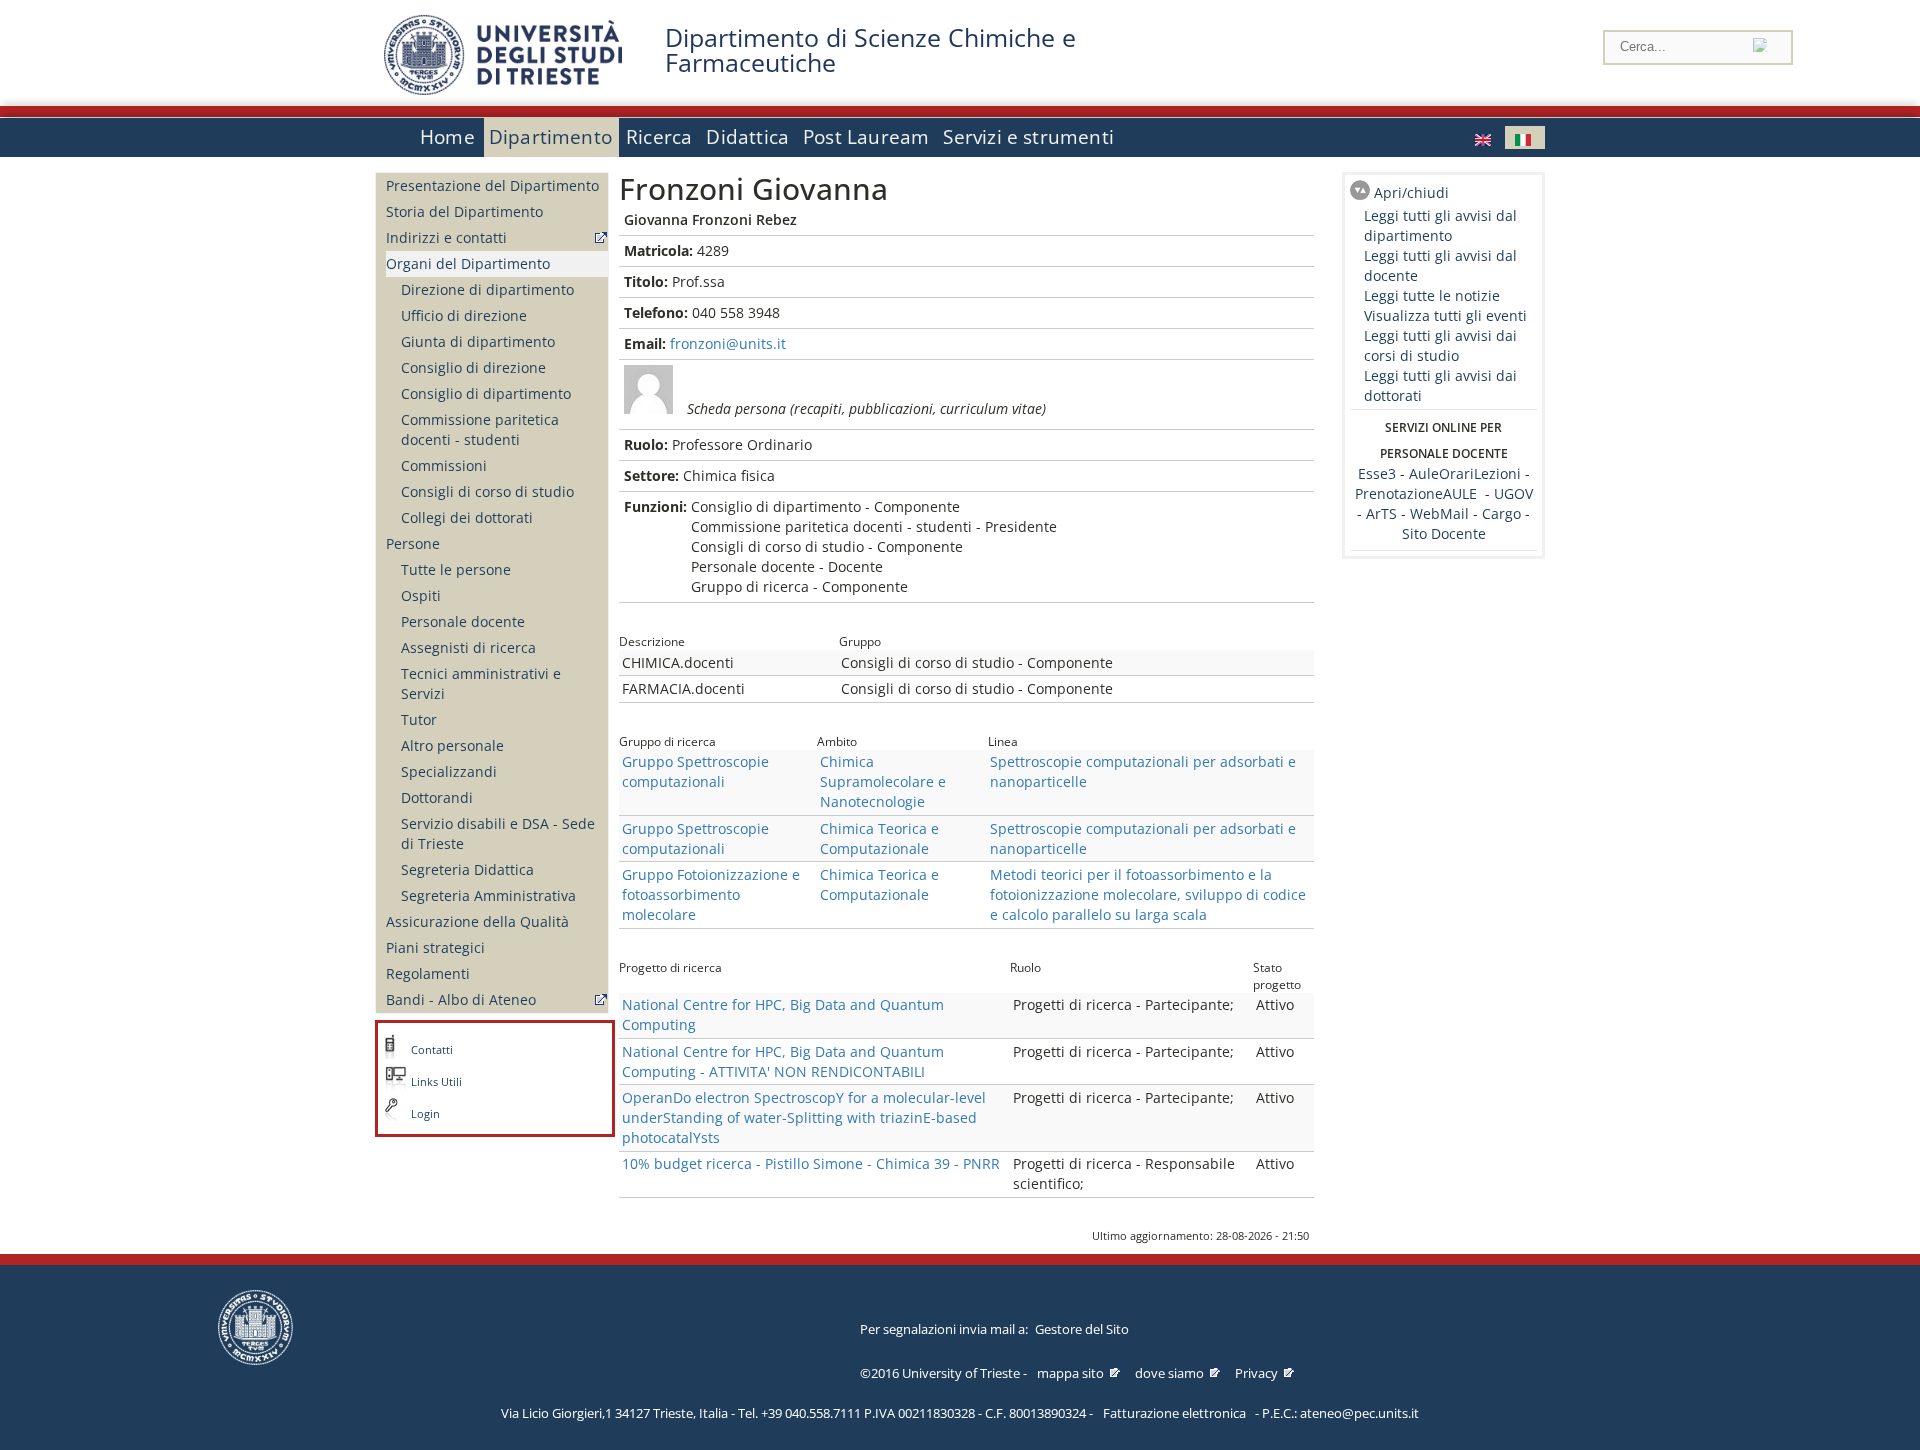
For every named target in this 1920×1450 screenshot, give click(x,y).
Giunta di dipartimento (478, 341)
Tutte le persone (456, 569)
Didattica (747, 137)
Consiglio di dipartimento (486, 393)
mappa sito (1070, 1373)
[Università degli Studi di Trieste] (503, 89)
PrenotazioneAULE (1416, 493)
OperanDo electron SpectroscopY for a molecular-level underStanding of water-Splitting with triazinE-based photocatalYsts (804, 1117)
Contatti (432, 1050)
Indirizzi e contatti (446, 237)
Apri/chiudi (1411, 192)
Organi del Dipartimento (468, 263)
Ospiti (421, 595)
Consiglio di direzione (473, 367)
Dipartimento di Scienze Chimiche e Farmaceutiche (870, 50)
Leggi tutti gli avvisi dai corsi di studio (1440, 345)
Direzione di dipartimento (487, 289)
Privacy (1256, 1373)
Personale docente (463, 621)
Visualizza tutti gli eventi (1445, 315)
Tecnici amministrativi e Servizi (481, 683)
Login (425, 1114)
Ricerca (659, 137)
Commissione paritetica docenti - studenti (480, 429)
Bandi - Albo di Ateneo (461, 999)
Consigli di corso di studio (487, 491)
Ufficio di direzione (464, 315)
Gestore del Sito (1082, 1329)
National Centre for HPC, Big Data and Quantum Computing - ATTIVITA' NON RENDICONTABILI (783, 1061)
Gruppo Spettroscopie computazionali (695, 771)
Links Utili (436, 1082)
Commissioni (444, 465)
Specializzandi (449, 771)
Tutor (419, 719)
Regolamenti (428, 973)
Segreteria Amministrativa (488, 895)
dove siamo (1169, 1373)
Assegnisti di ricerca (468, 647)
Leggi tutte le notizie (1432, 295)
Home (447, 137)
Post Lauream (866, 137)
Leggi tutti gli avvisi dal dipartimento (1440, 225)
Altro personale (452, 745)
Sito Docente (1444, 533)
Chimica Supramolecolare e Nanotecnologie (883, 781)
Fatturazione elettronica (1174, 1413)
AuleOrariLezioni (1465, 473)
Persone (413, 543)
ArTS (1381, 513)
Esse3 (1379, 473)
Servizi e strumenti (1028, 137)
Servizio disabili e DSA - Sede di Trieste (498, 833)
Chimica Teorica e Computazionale (879, 838)
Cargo (1501, 513)
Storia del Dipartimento (464, 211)
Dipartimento (550, 137)
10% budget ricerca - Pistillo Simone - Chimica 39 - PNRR (811, 1163)
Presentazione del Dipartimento (492, 185)
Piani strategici (435, 947)
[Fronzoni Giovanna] (1485, 137)
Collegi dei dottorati (467, 517)
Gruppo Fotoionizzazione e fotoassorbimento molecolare (711, 894)
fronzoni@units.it (728, 343)
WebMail (1439, 513)
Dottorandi (437, 797)
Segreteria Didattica (467, 869)
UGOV (1513, 493)
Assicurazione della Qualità (477, 921)
